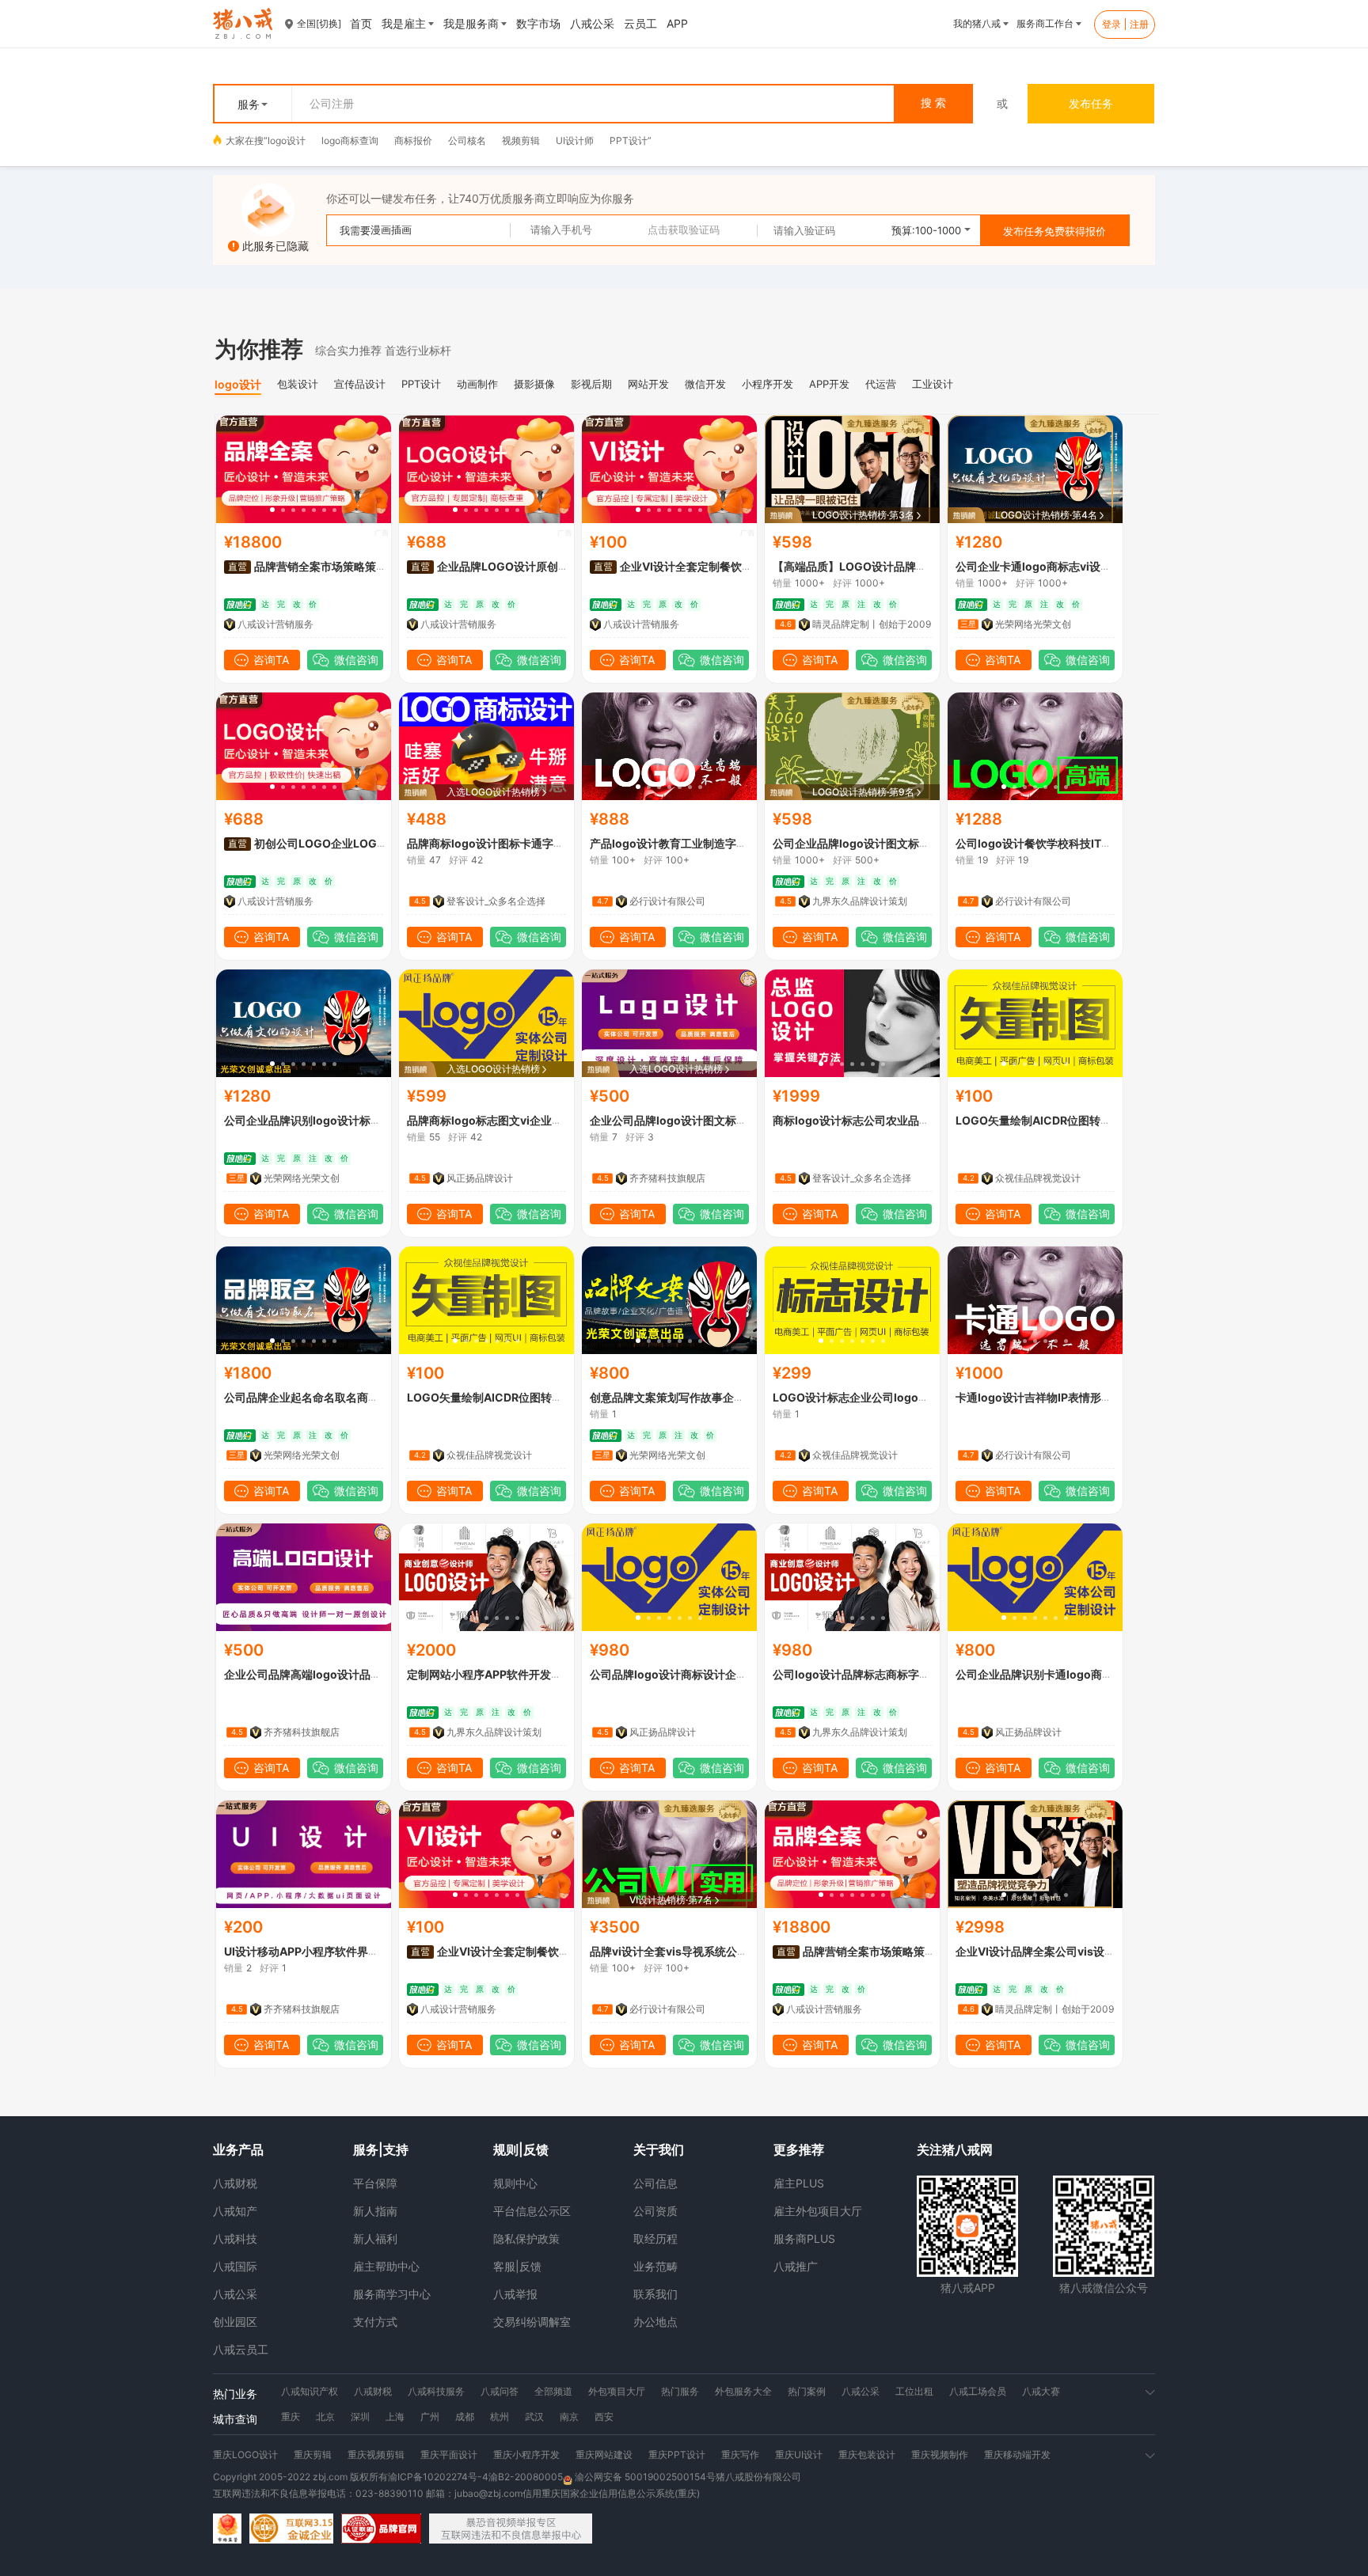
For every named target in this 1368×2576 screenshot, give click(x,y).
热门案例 (807, 2391)
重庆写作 (740, 2455)
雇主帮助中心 (386, 2266)
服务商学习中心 (392, 2294)
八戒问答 (500, 2391)
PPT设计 (629, 140)
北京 (325, 2417)
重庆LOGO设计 (245, 2455)
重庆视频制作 (940, 2455)
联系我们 (655, 2294)
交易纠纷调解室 (532, 2322)
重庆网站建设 (604, 2455)
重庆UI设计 (799, 2455)
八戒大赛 (1041, 2391)
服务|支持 (381, 2149)
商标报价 (413, 140)
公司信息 (655, 2183)
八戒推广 (796, 2266)
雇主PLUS (799, 2183)
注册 (1139, 24)
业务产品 (238, 2149)
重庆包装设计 (867, 2455)
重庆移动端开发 (1017, 2455)
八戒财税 (235, 2183)
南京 (569, 2417)
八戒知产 (235, 2211)
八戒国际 (235, 2266)
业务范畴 (655, 2266)
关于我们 (659, 2149)
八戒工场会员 (978, 2391)
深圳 (360, 2417)
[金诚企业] (291, 2529)
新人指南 (375, 2211)
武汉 (534, 2417)
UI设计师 (575, 140)
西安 (604, 2417)
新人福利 (375, 2238)
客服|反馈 (517, 2266)
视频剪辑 (521, 140)
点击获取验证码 (684, 230)
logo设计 (287, 140)
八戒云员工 (241, 2349)
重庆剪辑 (313, 2455)
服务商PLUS (804, 2238)
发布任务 (1091, 103)
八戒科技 (235, 2238)
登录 (1111, 24)
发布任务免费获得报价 (1054, 231)
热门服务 (680, 2391)
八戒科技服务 (436, 2391)
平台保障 (375, 2183)
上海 (395, 2417)
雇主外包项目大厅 (818, 2211)
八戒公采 (235, 2294)
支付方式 (375, 2322)
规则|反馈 (521, 2149)
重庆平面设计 (449, 2455)
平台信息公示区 (532, 2211)
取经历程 (655, 2238)
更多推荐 (799, 2149)
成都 (465, 2417)
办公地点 (655, 2322)
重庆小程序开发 (526, 2455)
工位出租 (914, 2391)
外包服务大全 (743, 2391)
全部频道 (553, 2391)
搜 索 (933, 103)
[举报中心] (511, 2529)
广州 (430, 2417)
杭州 (500, 2417)
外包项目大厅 (617, 2391)
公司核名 (467, 140)
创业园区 (235, 2322)
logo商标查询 (350, 140)
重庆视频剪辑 (376, 2455)
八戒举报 (515, 2294)
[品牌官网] (381, 2529)
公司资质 (655, 2211)
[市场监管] (227, 2529)
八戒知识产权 (310, 2391)
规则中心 (515, 2183)
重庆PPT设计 (677, 2455)
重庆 (291, 2417)
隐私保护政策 (526, 2238)
